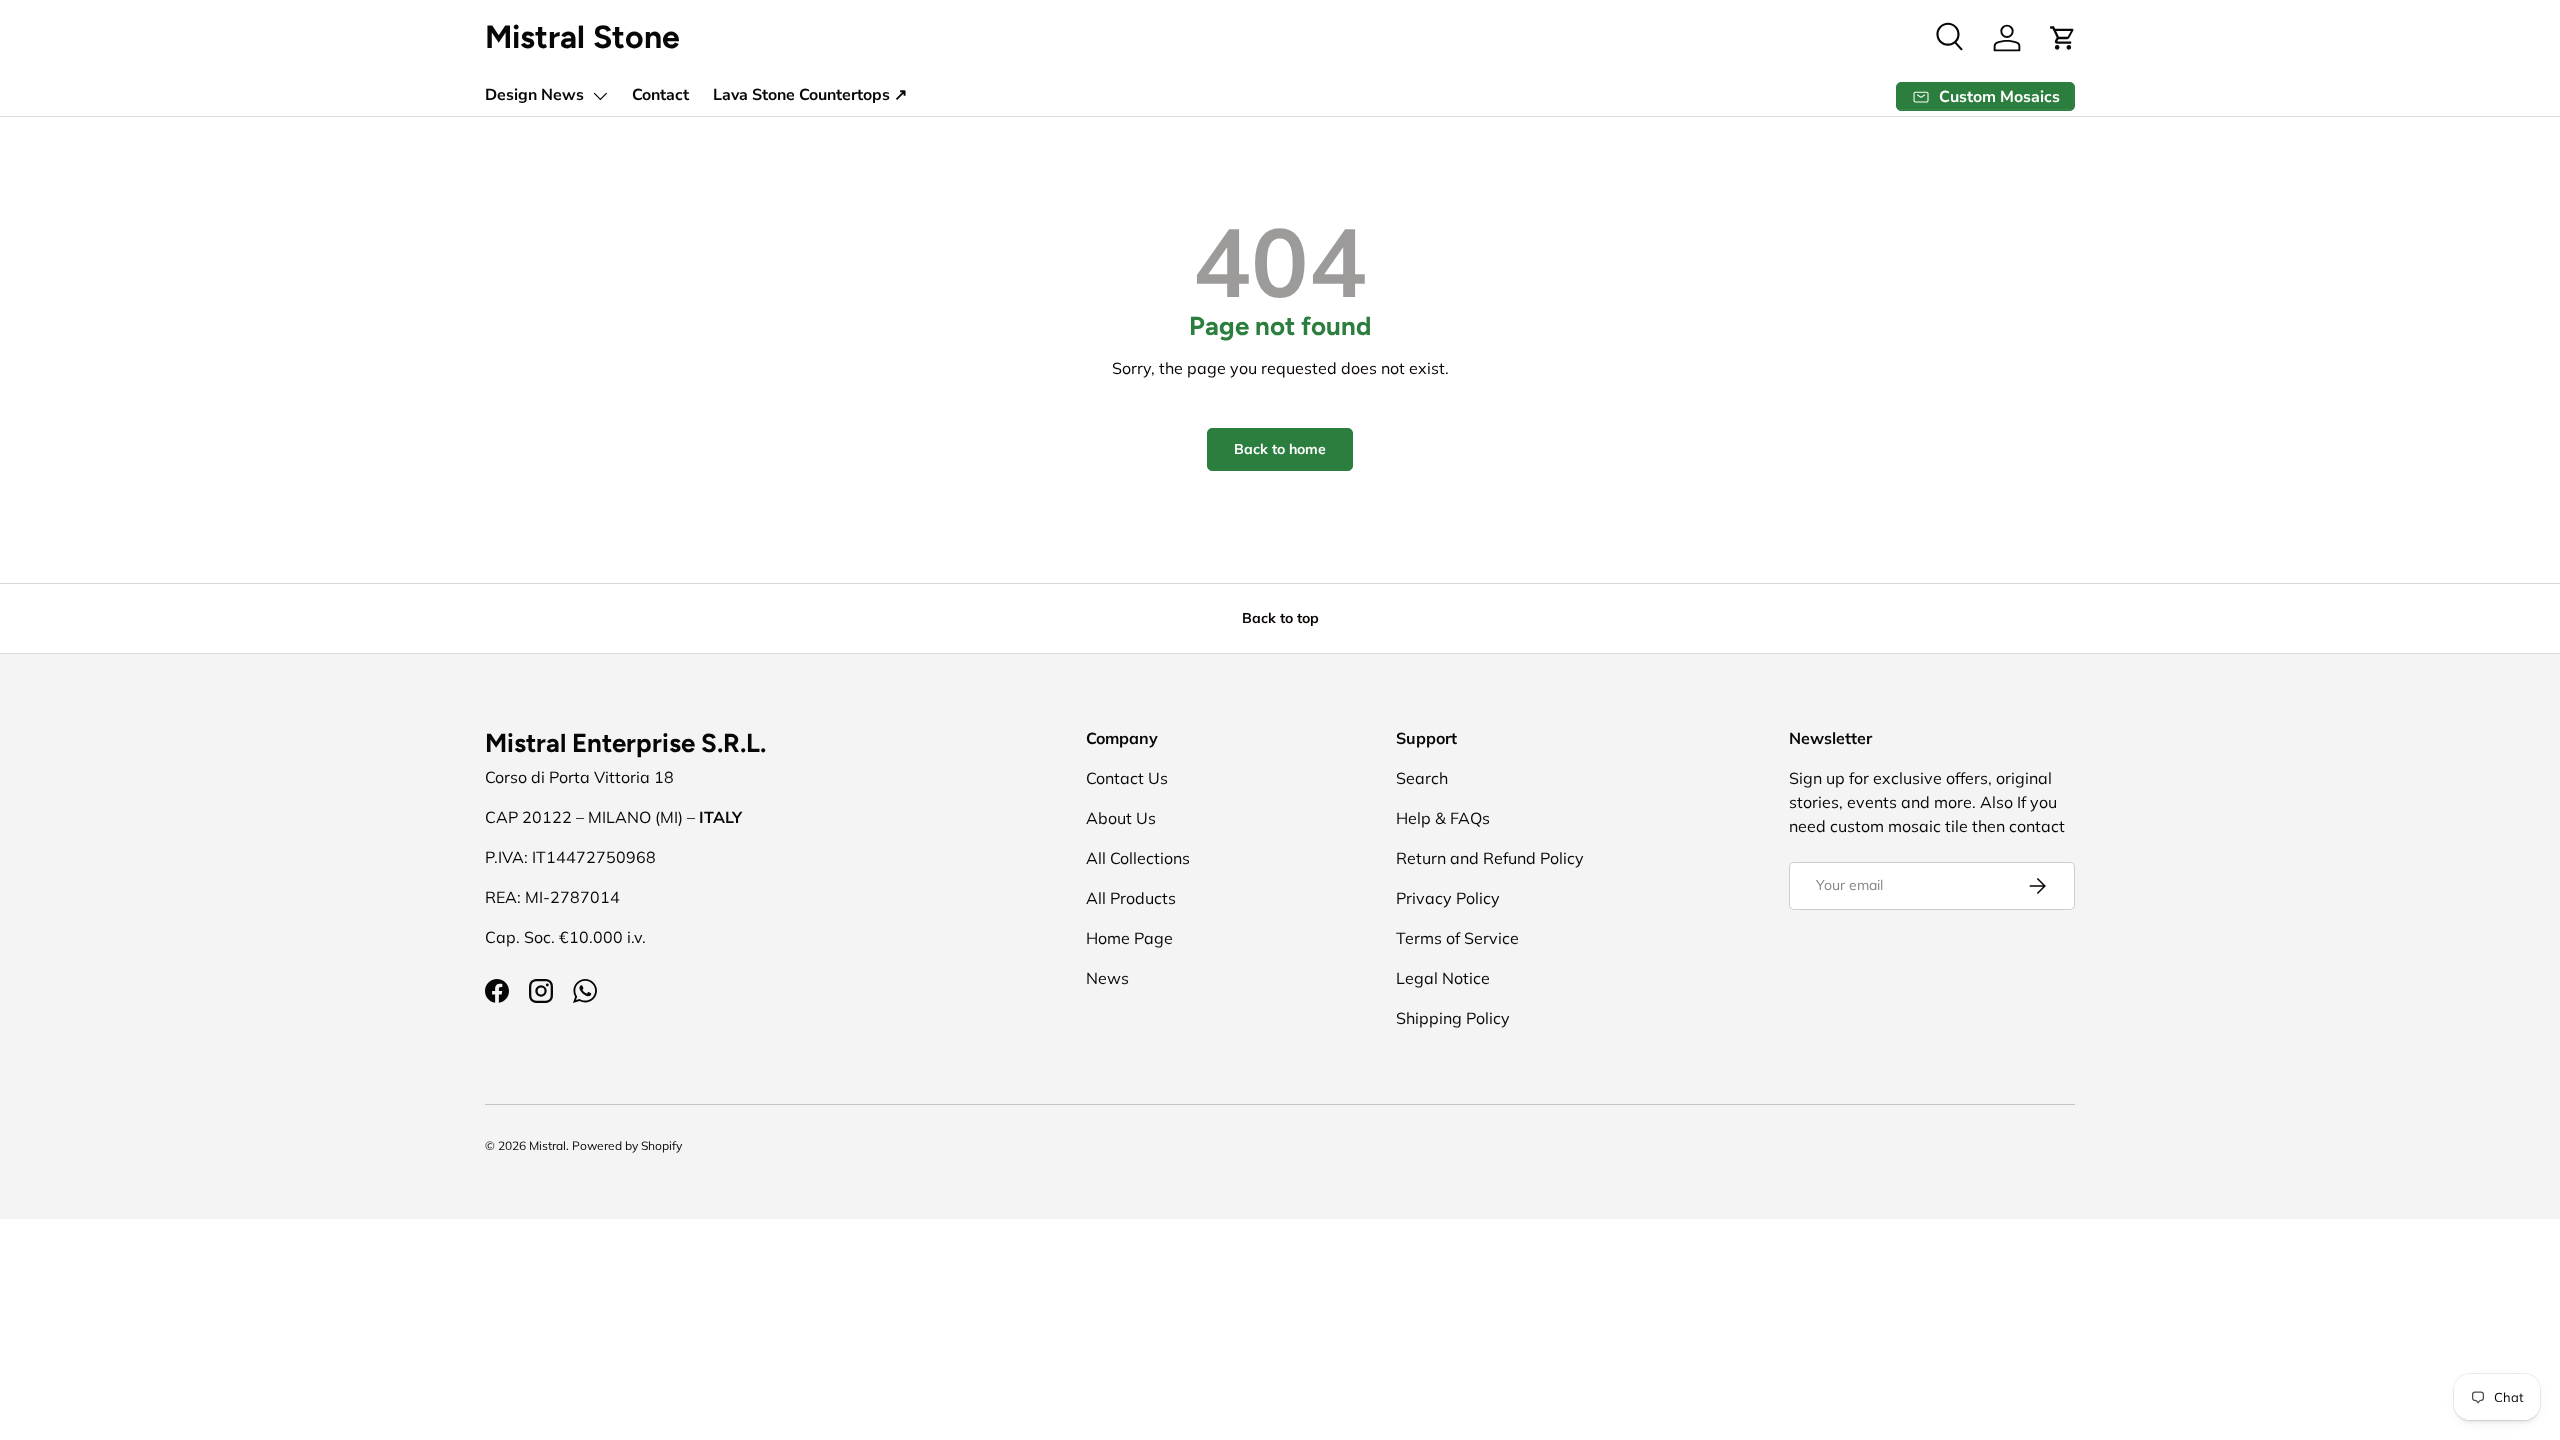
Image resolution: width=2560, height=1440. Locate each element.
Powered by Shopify (627, 1145)
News (1107, 978)
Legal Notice (1443, 978)
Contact (660, 95)
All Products (1131, 898)
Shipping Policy (1453, 1018)
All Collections (1138, 858)
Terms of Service (1457, 938)
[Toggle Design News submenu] (600, 96)
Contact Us (1127, 778)
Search (1422, 778)
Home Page (1129, 938)
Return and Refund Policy (1490, 858)
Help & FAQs (1443, 818)
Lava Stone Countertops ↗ (810, 95)
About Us (1121, 818)
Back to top (1280, 618)
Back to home (1280, 449)
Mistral (547, 1145)
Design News (534, 95)
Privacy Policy (1448, 898)
